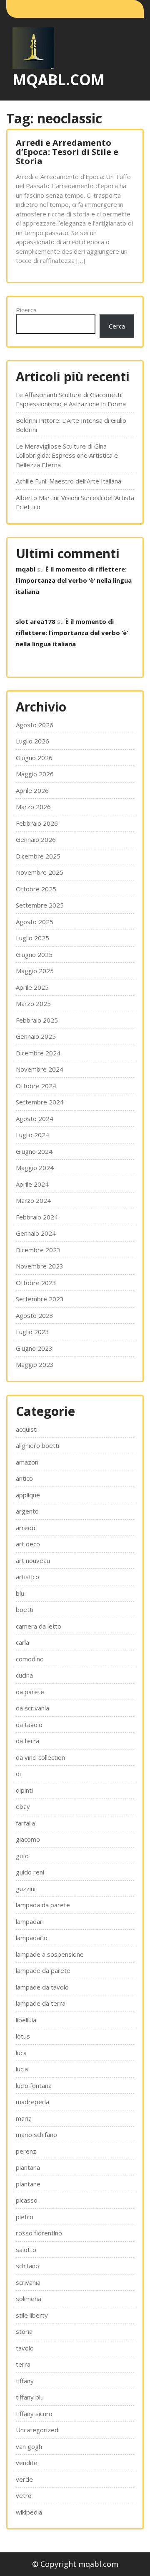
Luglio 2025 (32, 938)
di (18, 1774)
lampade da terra (41, 2003)
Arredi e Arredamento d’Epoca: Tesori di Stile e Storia (67, 152)
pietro (25, 2217)
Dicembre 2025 (38, 856)
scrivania (28, 2282)
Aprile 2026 (32, 790)
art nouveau (33, 1560)
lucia (22, 2069)
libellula (26, 2020)
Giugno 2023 (34, 1348)
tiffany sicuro (34, 2414)
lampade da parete (43, 1970)
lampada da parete (43, 1905)
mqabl (26, 569)
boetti (25, 1609)
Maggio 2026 (35, 774)
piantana (28, 2167)
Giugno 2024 (34, 1151)
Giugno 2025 (34, 954)
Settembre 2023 (40, 1299)
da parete (30, 1692)
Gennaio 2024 (36, 1233)
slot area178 (36, 621)
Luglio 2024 (32, 1135)
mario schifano (36, 2134)
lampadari (30, 1921)
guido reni (30, 1872)
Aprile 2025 (32, 987)
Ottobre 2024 (36, 1086)
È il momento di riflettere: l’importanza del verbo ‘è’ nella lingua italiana (74, 580)
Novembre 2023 (40, 1266)
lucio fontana (34, 2085)
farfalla (25, 1823)
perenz (26, 2151)
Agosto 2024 (35, 1119)
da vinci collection (40, 1757)
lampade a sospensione (50, 1954)
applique (28, 1495)
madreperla (32, 2102)
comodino (30, 1659)
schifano (27, 2266)
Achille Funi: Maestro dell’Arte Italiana (69, 481)
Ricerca (26, 310)
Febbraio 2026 (37, 823)
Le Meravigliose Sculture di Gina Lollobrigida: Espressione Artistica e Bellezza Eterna (67, 455)
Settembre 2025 (40, 905)
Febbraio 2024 (37, 1217)
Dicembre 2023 (38, 1250)
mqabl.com (59, 80)
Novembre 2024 (40, 1069)
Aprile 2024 (32, 1184)
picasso (27, 2200)
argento (27, 1511)
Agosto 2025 (35, 922)
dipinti (24, 1790)
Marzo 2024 (33, 1200)
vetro (24, 2495)
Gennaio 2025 (36, 1036)
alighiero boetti (37, 1445)
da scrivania (32, 1708)
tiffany (25, 2381)
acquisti (27, 1429)
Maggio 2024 (35, 1168)
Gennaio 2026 (36, 839)
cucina (24, 1675)
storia (24, 2331)
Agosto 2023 (35, 1315)
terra (23, 2364)
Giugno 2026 (34, 758)
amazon (27, 1462)
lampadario (32, 1938)
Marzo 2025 (33, 1003)
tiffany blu (30, 2397)
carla (22, 1642)
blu (20, 1593)
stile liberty (32, 2315)
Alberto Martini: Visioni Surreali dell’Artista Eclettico (75, 502)
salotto (26, 2250)
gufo (22, 1856)
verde (24, 2479)
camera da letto (39, 1626)
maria (24, 2118)
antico (24, 1478)
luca (21, 2053)
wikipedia (29, 2512)
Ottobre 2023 (36, 1283)
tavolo (25, 2348)
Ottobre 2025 (36, 889)
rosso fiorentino (39, 2233)
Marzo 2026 (33, 807)
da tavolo (29, 1725)
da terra (27, 1741)
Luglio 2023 (32, 1332)
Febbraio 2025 (37, 1020)
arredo (26, 1528)
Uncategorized (37, 2430)
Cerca (117, 326)
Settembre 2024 (40, 1102)
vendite (27, 2463)
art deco (28, 1544)
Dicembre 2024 (38, 1053)
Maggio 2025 (35, 971)
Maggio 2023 (35, 1364)
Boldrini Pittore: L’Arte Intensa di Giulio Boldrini (71, 425)
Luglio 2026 (32, 741)
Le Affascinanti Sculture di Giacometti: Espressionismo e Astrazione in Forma (71, 399)
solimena (29, 2299)
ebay (23, 1806)
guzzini (26, 1889)
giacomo (28, 1839)
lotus (23, 2036)
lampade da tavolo (42, 1987)
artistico (27, 1577)
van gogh (29, 2446)
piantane (28, 2184)
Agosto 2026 (35, 725)
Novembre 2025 (40, 872)
